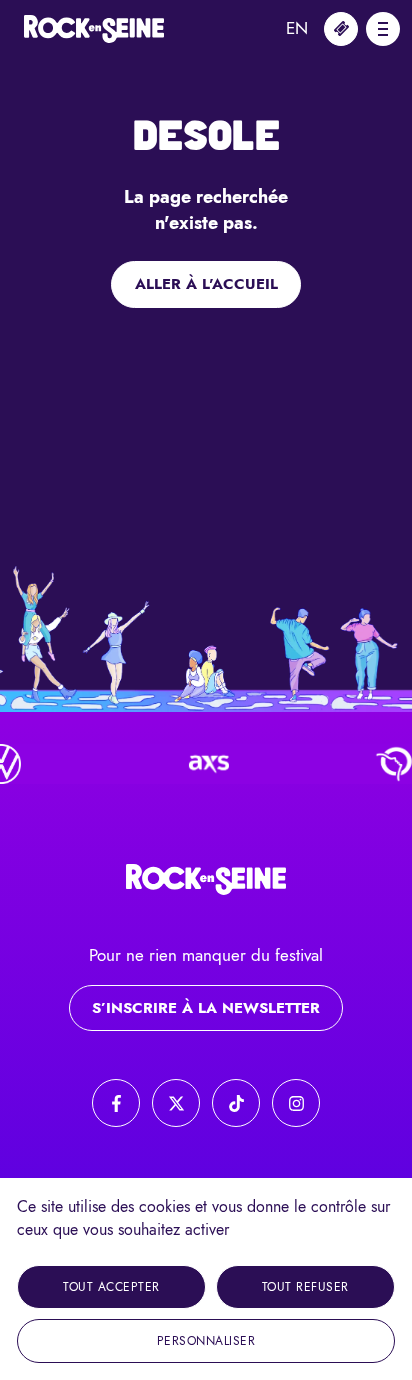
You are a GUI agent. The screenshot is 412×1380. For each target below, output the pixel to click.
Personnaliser (206, 1341)
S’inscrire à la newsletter (206, 1008)
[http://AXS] (203, 764)
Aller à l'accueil (206, 284)
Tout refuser (305, 1287)
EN (297, 28)
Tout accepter (111, 1287)
